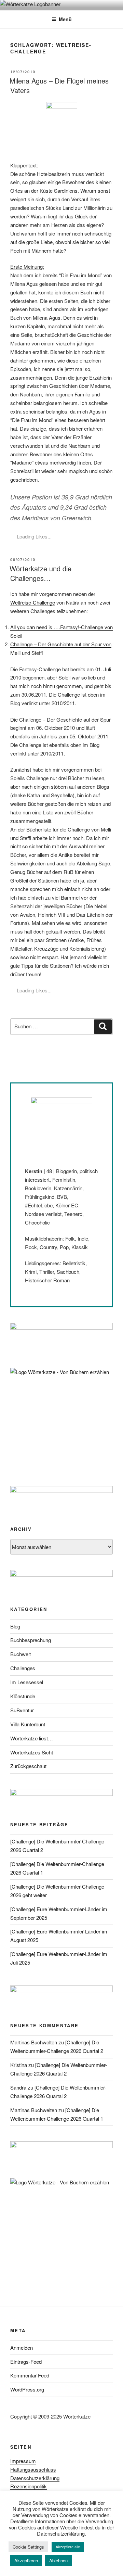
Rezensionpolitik (29, 2486)
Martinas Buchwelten (34, 2042)
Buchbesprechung (31, 1640)
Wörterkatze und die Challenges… (40, 573)
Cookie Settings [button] (28, 2547)
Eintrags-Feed (26, 2362)
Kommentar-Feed (30, 2375)
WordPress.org (27, 2389)
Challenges (23, 1668)
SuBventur (22, 1710)
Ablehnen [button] (58, 2560)
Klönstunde (23, 1696)
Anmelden (22, 2347)
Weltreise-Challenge (33, 602)
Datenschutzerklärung (35, 2478)
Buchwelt (20, 1654)
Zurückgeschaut (28, 1766)
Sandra (18, 2087)
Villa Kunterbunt (28, 1724)
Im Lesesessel (27, 1682)
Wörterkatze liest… (32, 1738)
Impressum (23, 2461)
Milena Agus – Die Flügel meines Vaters (59, 85)
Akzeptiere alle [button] (68, 2547)
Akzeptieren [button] (26, 2560)
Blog (15, 1626)
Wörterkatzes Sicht (32, 1752)
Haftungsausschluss (33, 2469)
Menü (65, 19)
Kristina (19, 2065)
